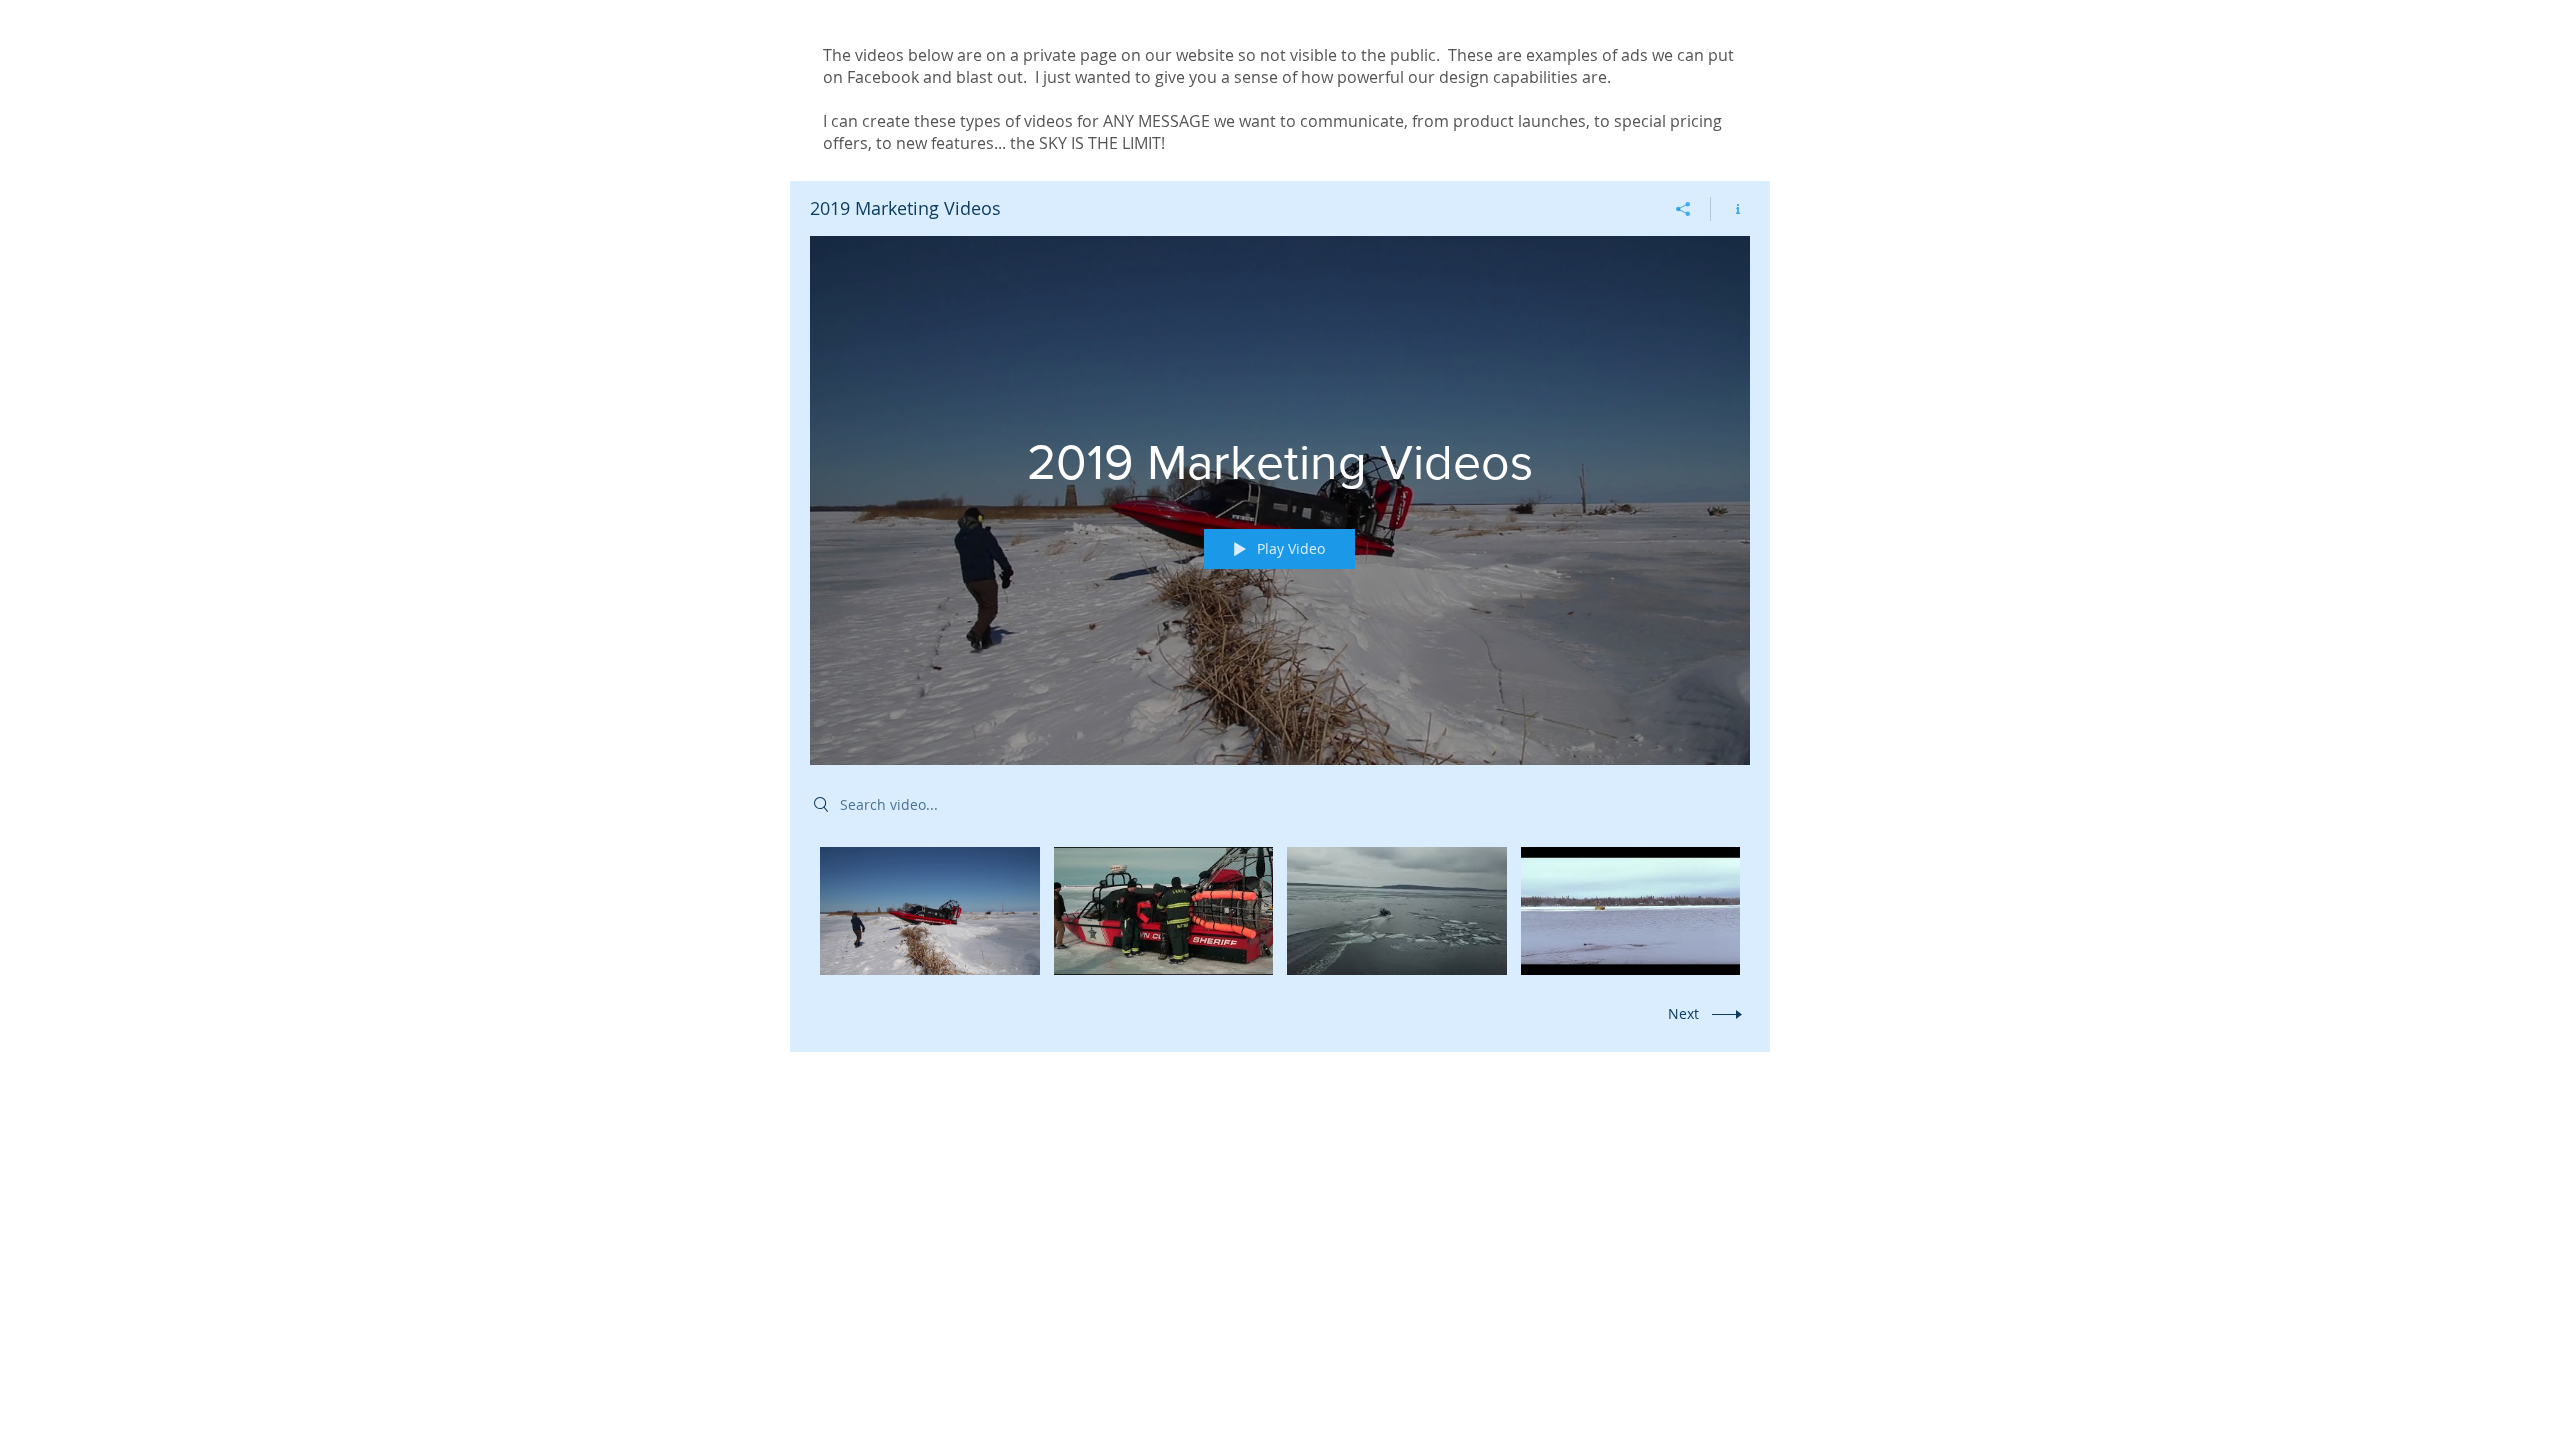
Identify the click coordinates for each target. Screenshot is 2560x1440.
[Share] (1683, 209)
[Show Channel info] (1730, 209)
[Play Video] (929, 910)
